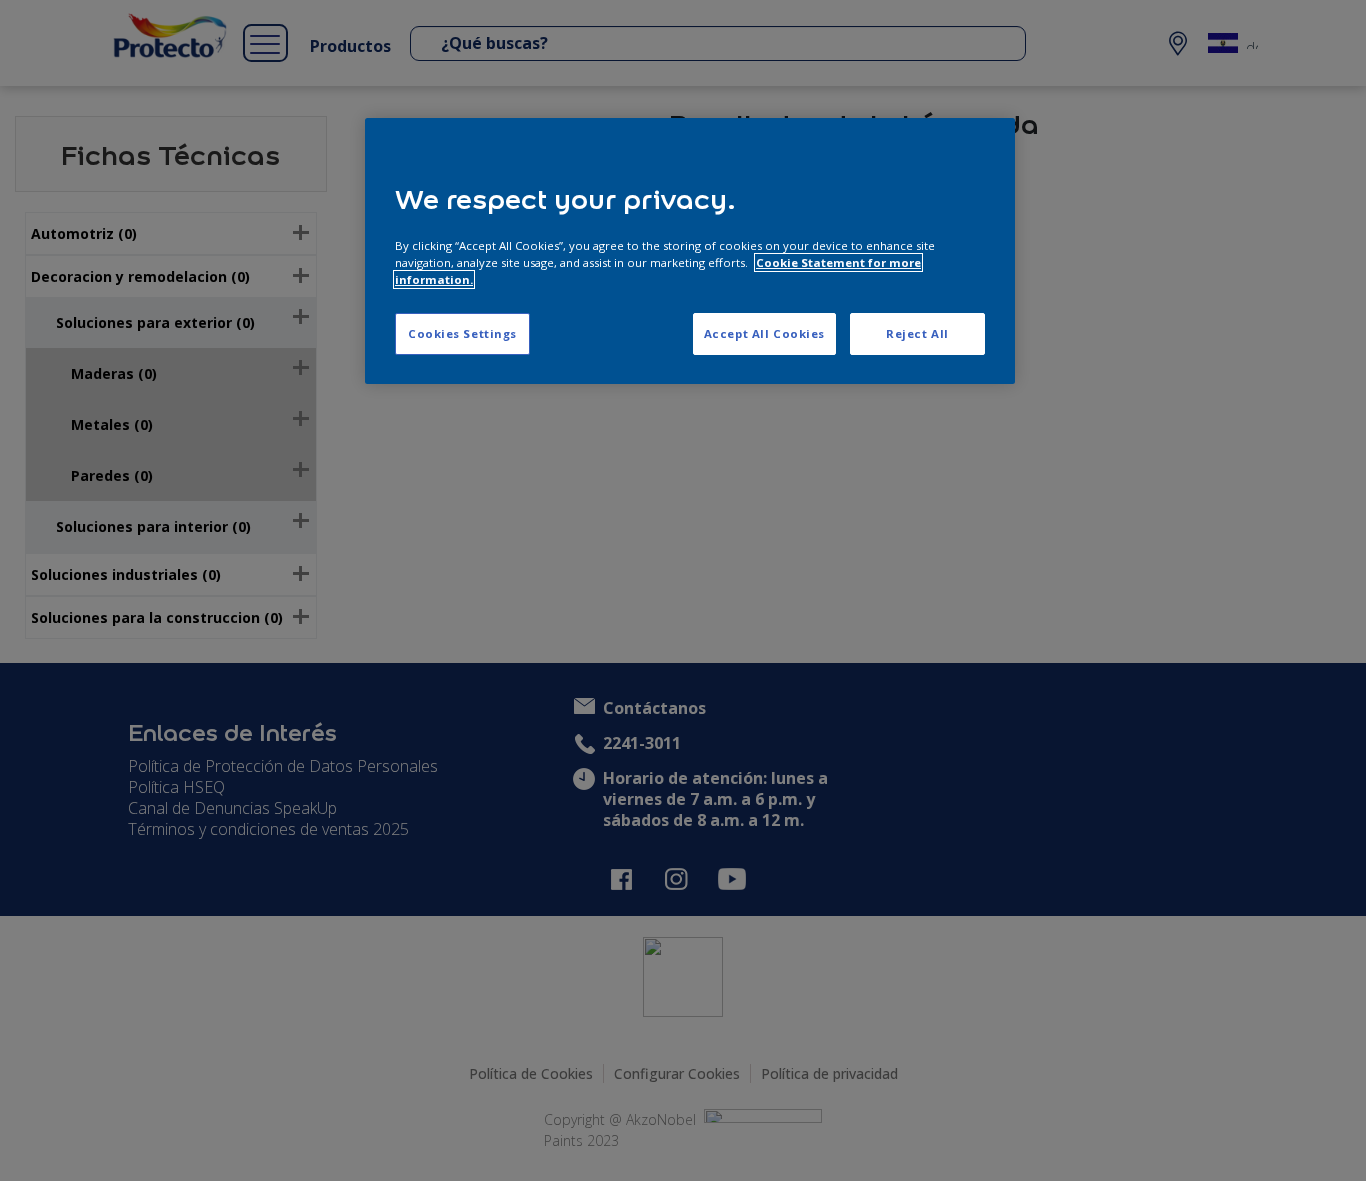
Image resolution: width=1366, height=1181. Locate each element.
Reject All (917, 333)
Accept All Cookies (764, 333)
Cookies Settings (462, 333)
